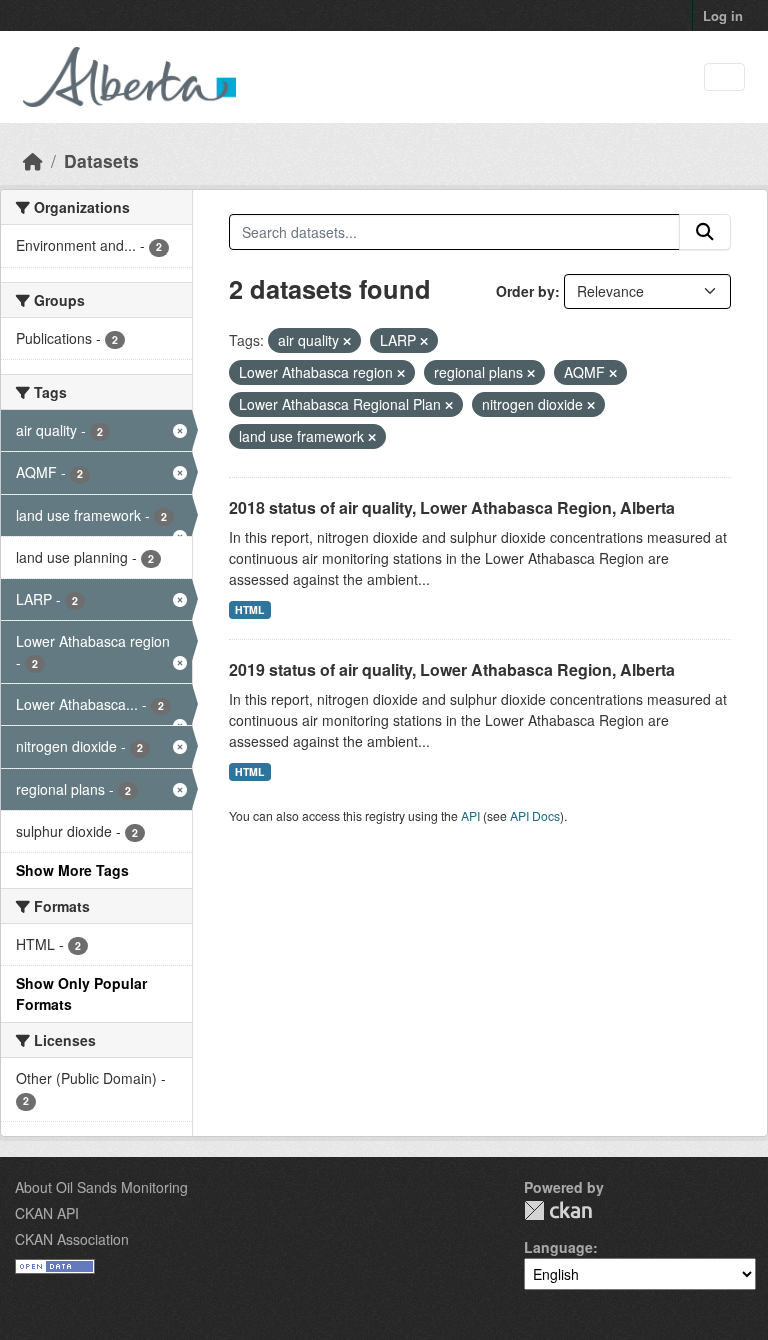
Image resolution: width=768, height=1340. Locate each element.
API (470, 815)
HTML (249, 609)
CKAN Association (72, 1239)
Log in (723, 15)
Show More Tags (72, 870)
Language (558, 1247)
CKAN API (47, 1213)
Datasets (101, 160)
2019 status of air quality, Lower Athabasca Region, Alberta (452, 669)
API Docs (535, 815)
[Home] (33, 160)
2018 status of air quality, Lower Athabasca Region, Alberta (452, 507)
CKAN (558, 1210)
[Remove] (347, 341)
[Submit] (705, 232)
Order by (525, 291)
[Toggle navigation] (724, 77)
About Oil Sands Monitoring (101, 1187)
